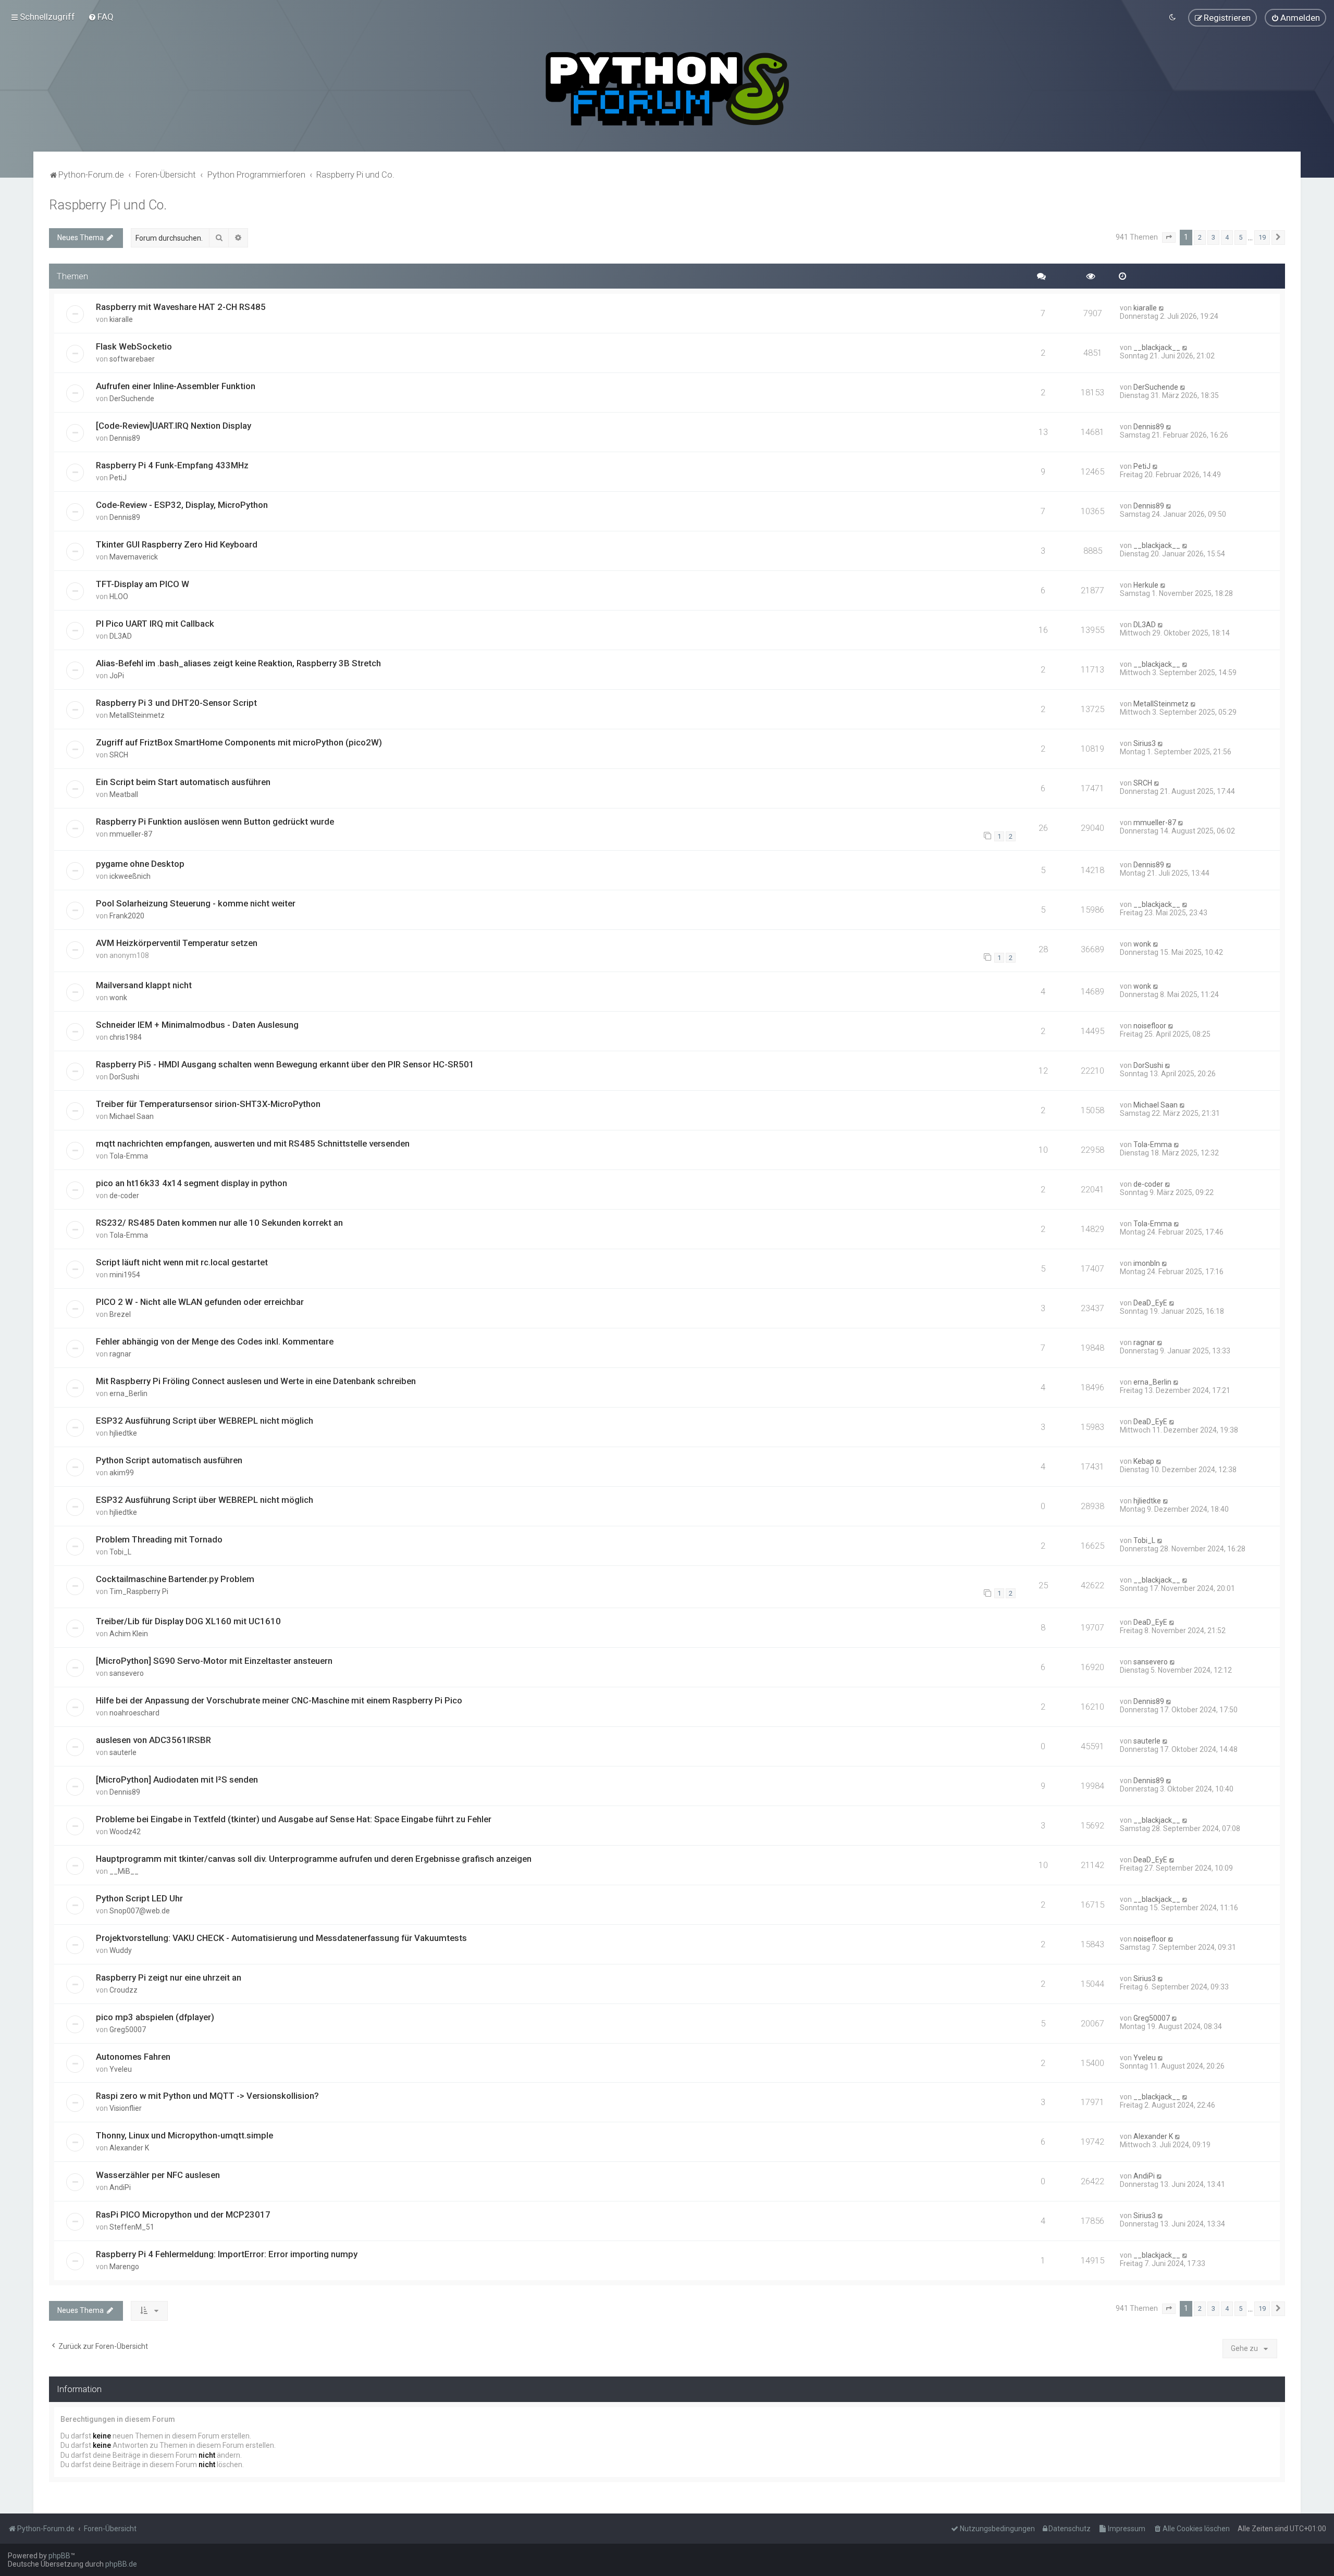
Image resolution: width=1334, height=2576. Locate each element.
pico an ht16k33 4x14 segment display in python (192, 1183)
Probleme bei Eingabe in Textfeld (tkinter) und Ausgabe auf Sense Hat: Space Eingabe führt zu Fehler (294, 1819)
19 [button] (1262, 237)
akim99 (122, 1473)
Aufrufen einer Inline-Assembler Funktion (176, 386)
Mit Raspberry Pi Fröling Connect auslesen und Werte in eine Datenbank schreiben (256, 1381)
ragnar (120, 1354)
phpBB (59, 2556)
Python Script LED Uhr (139, 1898)
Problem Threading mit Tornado (159, 1539)
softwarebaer (132, 359)
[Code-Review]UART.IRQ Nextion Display (174, 426)
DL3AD (121, 636)
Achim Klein (129, 1634)
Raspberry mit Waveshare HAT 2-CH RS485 (181, 307)
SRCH (119, 755)
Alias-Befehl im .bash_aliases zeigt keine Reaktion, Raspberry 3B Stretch (238, 663)
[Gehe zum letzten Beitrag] (1162, 308)
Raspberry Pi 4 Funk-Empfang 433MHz (172, 465)
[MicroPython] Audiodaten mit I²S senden (177, 1779)
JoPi (117, 676)
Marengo (124, 2267)
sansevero (127, 1673)
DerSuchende (132, 399)
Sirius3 (1145, 743)
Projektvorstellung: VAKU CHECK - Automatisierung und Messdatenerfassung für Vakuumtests (281, 1938)
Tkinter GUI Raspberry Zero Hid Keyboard (177, 544)
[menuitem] (101, 17)
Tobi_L (120, 1552)
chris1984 (126, 1037)
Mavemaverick (134, 557)
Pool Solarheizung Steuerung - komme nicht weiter (196, 903)
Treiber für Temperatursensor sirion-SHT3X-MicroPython (208, 1104)
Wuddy (121, 1950)
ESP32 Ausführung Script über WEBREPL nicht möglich (205, 1421)
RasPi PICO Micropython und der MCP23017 (183, 2214)
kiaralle (121, 319)
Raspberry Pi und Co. (108, 205)
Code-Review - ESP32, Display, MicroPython (182, 505)
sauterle (123, 1752)
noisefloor (1150, 1026)
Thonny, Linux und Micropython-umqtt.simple (184, 2135)
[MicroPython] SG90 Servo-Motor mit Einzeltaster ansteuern (214, 1661)
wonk (1142, 944)
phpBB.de (121, 2564)
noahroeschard (134, 1713)
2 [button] (1200, 237)
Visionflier (126, 2108)
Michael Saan (132, 1116)
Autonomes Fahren (133, 2057)
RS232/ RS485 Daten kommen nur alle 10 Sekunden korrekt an (219, 1223)
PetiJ (118, 478)
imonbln (1147, 1263)
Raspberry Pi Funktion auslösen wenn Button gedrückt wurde (215, 822)
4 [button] (1227, 237)
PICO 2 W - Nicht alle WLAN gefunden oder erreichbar (200, 1302)
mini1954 (125, 1275)
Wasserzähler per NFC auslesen (158, 2175)
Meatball (124, 794)
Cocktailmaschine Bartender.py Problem (175, 1579)
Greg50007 (128, 2030)
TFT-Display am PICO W (143, 584)
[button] (1169, 238)
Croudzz (123, 1990)
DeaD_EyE (1150, 1303)
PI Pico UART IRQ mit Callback (155, 624)
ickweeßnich (130, 876)
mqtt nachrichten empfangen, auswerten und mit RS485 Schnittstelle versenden (253, 1143)
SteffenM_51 (132, 2227)
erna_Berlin (128, 1393)
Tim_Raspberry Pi (139, 1591)
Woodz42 (125, 1832)
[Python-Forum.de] (667, 89)
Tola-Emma (129, 1156)
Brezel (120, 1314)
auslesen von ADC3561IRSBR (153, 1740)
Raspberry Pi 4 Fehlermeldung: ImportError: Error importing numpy (227, 2254)
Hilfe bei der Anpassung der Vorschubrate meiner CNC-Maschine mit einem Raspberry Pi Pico (279, 1700)
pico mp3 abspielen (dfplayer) (155, 2017)
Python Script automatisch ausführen (169, 1460)
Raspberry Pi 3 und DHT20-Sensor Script (176, 703)
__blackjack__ (1157, 347)
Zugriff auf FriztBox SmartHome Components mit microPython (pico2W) (239, 742)
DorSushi (124, 1077)
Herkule (1146, 585)
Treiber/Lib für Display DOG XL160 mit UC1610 (188, 1621)
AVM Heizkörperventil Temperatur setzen (177, 943)
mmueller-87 (131, 834)
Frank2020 (127, 916)
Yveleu (121, 2069)
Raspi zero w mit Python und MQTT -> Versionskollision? (207, 2096)
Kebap (1144, 1461)
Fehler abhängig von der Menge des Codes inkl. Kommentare (215, 1341)
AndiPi (120, 2187)
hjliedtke (123, 1433)
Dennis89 (125, 438)
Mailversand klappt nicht (144, 985)
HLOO (119, 596)
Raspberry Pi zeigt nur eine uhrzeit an (169, 1977)
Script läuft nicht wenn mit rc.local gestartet (182, 1262)
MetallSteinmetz (137, 715)
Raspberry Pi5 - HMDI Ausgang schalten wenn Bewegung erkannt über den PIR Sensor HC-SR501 (285, 1064)
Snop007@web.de (140, 1911)
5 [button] (1240, 237)
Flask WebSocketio (134, 346)
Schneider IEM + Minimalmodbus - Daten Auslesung (197, 1025)
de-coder (124, 1196)
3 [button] (1213, 237)
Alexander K (129, 2148)
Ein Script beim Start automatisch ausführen (183, 782)
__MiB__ (124, 1871)
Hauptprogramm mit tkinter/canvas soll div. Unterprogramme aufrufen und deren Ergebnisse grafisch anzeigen (314, 1859)
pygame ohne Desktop (140, 864)
